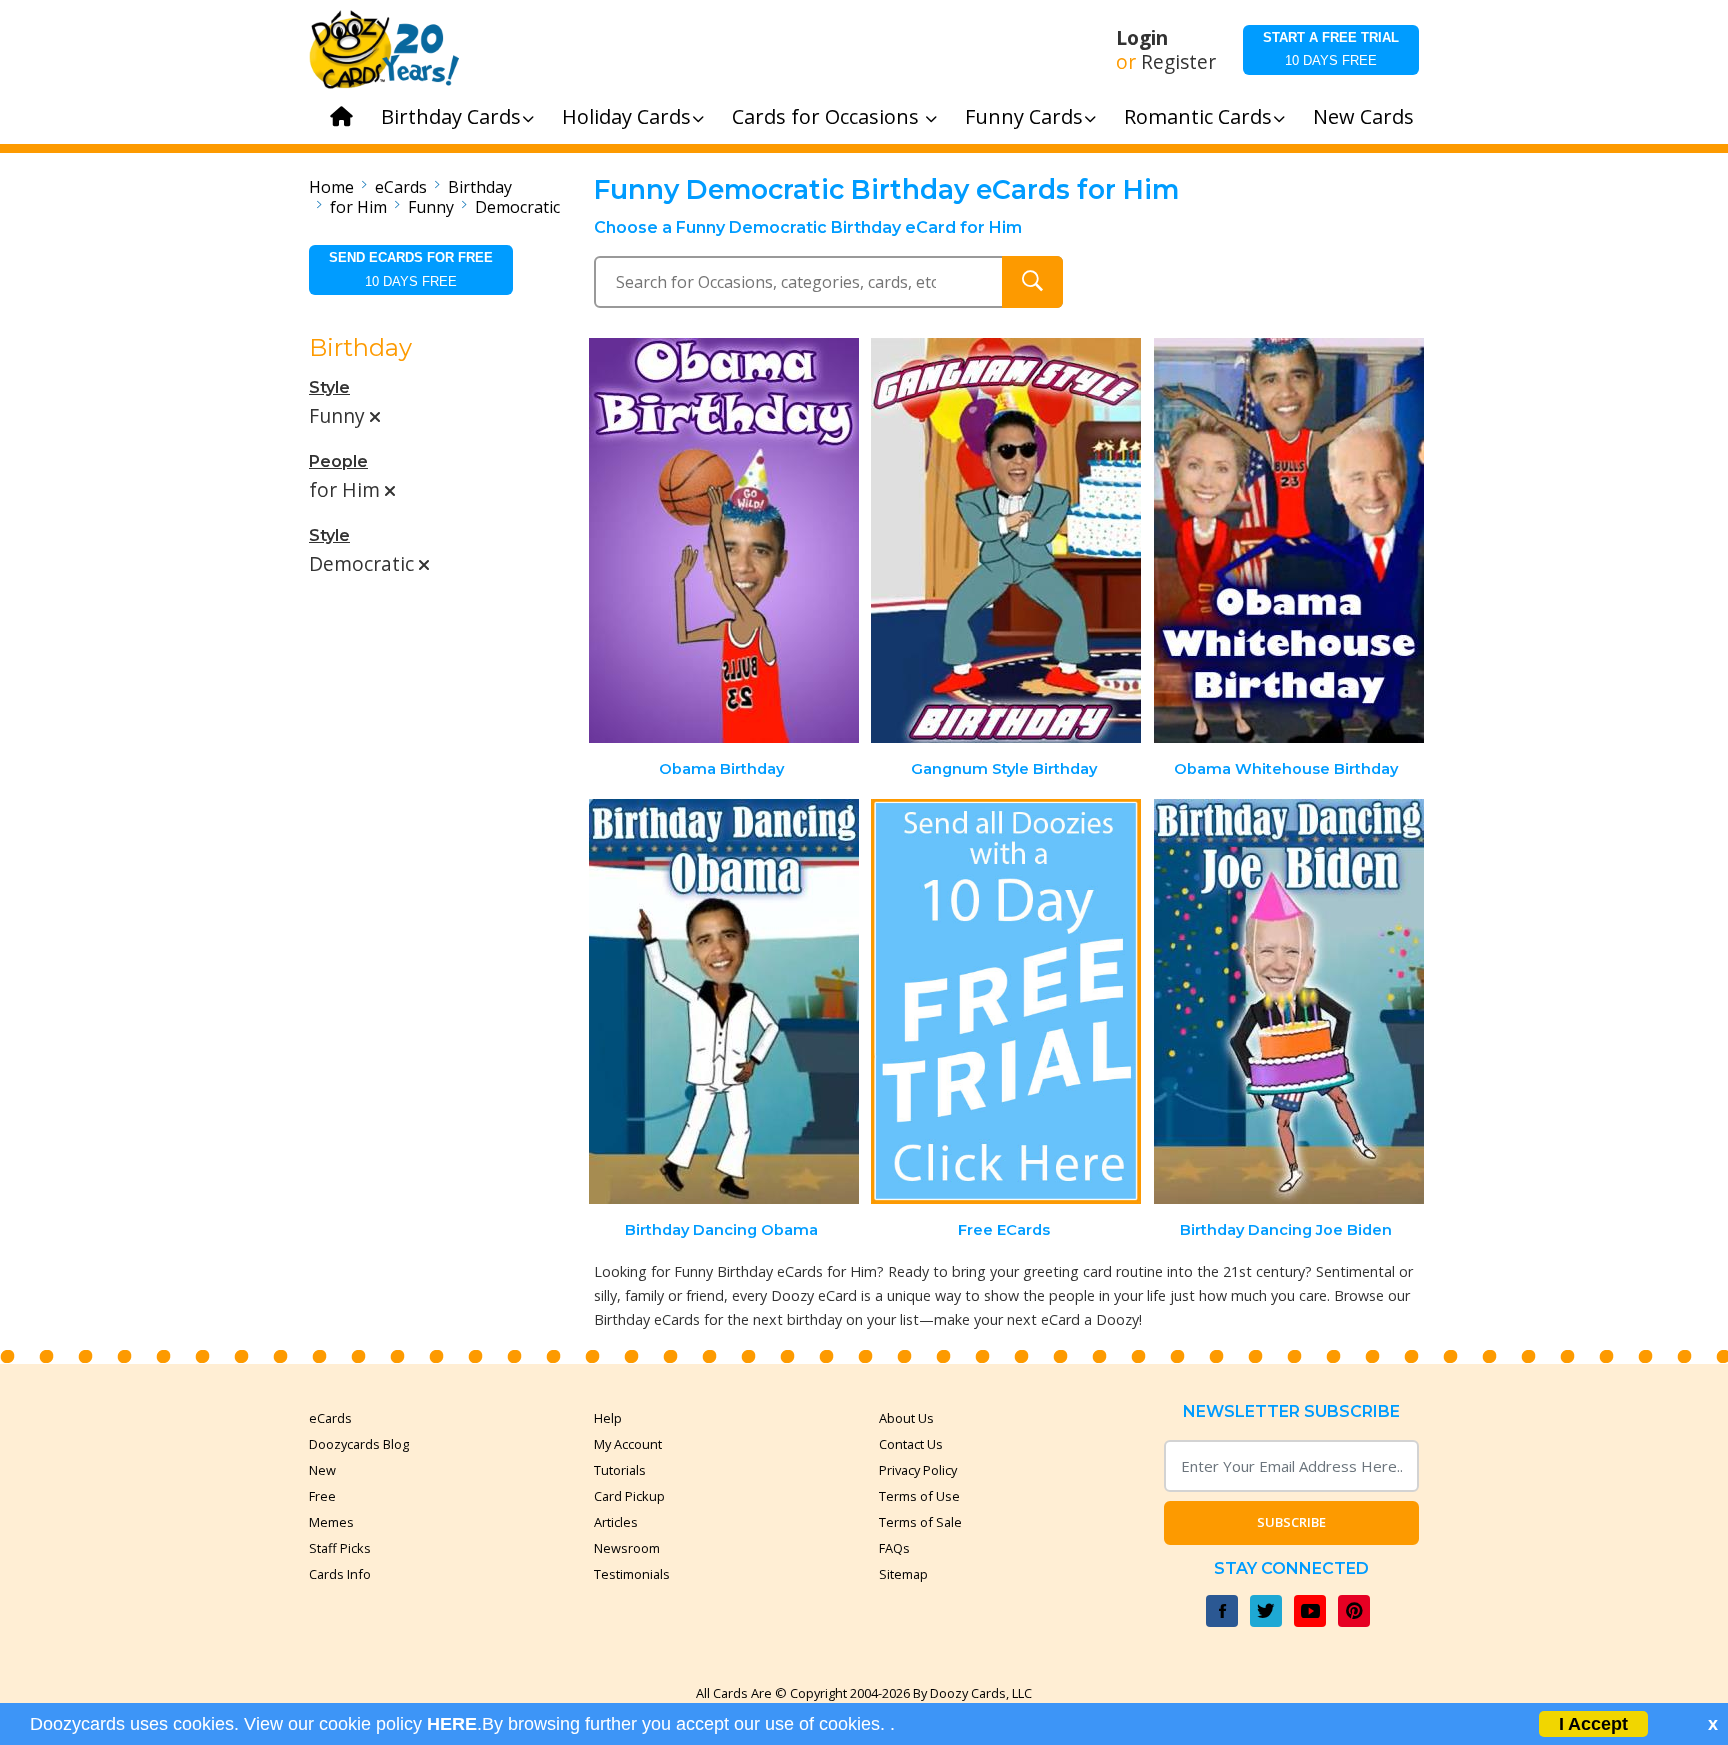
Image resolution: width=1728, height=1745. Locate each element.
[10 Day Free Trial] (1006, 1001)
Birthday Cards (451, 116)
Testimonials (632, 1574)
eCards (401, 187)
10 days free (1331, 49)
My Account (628, 1444)
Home (331, 187)
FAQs (894, 1548)
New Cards (1363, 116)
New (322, 1470)
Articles (616, 1522)
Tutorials (620, 1470)
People (338, 461)
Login (1142, 38)
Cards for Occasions (828, 116)
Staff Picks (340, 1548)
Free (322, 1496)
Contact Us (911, 1444)
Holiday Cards (626, 116)
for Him (358, 207)
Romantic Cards (1198, 116)
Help (608, 1418)
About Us (906, 1418)
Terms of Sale (920, 1522)
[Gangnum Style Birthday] (1006, 540)
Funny (431, 207)
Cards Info (340, 1574)
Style (329, 387)
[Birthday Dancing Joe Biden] (1289, 1001)
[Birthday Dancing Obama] (724, 1001)
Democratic (517, 207)
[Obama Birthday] (724, 540)
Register (1178, 62)
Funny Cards (1024, 116)
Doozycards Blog (359, 1444)
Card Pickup (629, 1496)
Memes (331, 1522)
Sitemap (903, 1574)
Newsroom (627, 1548)
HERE (452, 1724)
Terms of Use (919, 1496)
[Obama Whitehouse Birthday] (1289, 540)
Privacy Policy (918, 1470)
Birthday (480, 187)
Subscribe (1291, 1522)
